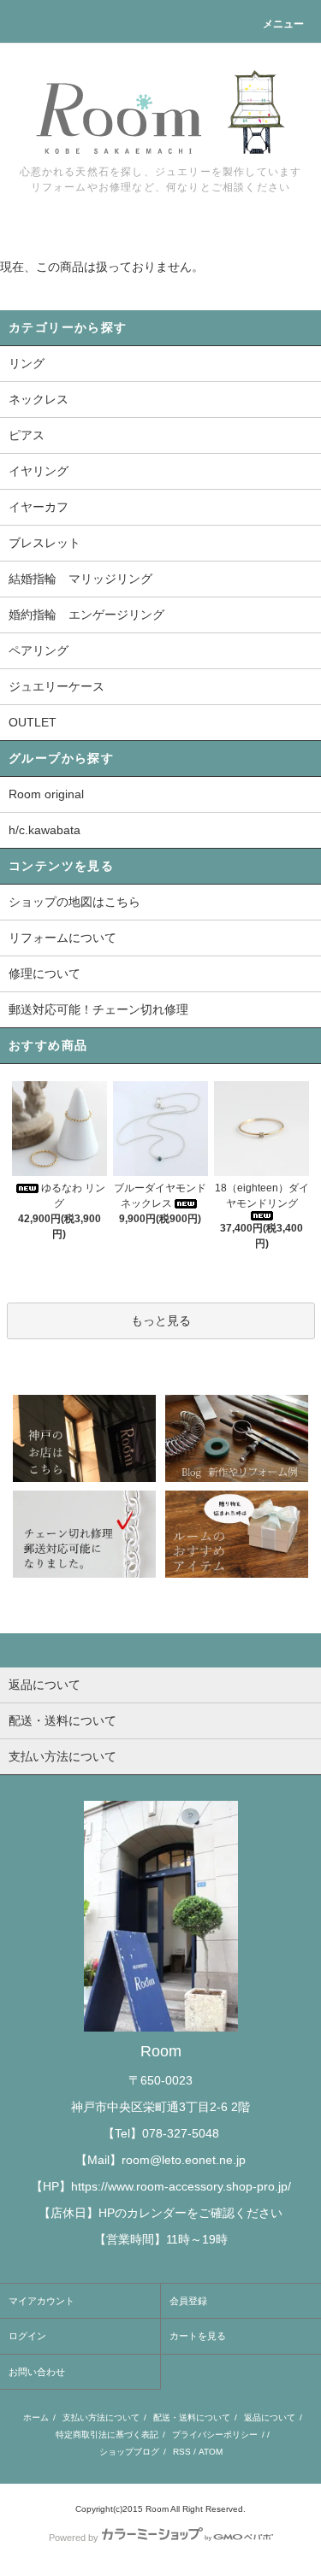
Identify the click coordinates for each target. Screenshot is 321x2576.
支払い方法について (101, 2417)
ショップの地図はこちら (74, 902)
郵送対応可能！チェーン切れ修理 (98, 1009)
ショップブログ (129, 2452)
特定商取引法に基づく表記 (107, 2435)
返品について (270, 2417)
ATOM (211, 2452)
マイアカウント (42, 2301)
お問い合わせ (37, 2372)
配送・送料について (192, 2417)
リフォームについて (62, 938)
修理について (45, 973)
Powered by (74, 2538)
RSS (182, 2452)
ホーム (36, 2417)
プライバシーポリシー (215, 2435)
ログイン (27, 2336)
